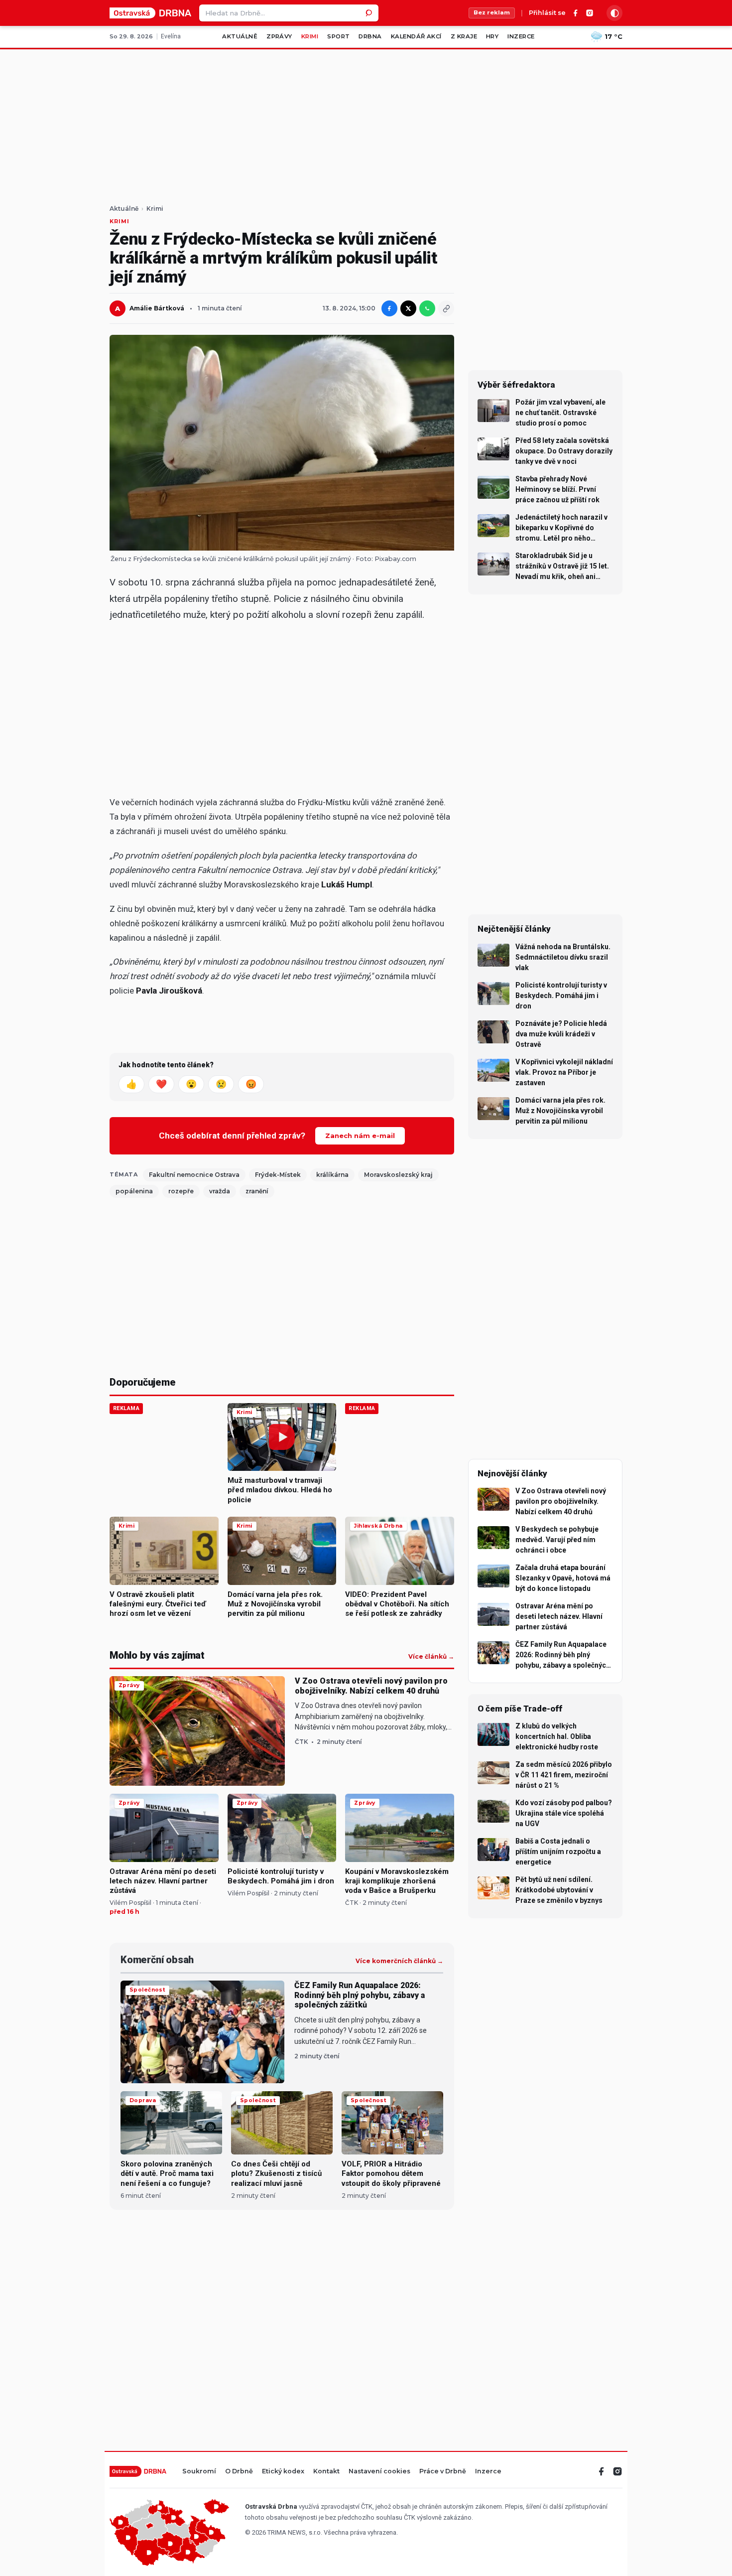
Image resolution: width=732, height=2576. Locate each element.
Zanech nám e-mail (360, 1136)
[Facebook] (576, 13)
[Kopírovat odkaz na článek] (446, 308)
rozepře (181, 1191)
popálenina (134, 1191)
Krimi (310, 36)
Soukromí (199, 2472)
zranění (257, 1191)
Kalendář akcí (416, 36)
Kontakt (326, 2472)
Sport (338, 36)
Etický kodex (283, 2472)
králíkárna (332, 1175)
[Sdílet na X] (408, 308)
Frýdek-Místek (278, 1175)
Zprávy (279, 36)
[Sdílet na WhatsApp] (427, 308)
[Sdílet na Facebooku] (389, 308)
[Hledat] (370, 13)
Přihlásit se (547, 13)
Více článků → (431, 1657)
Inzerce (521, 36)
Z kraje (464, 36)
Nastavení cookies (379, 2472)
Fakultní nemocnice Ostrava (194, 1175)
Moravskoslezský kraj (398, 1175)
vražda (220, 1191)
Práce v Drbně (443, 2472)
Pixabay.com (395, 559)
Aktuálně (240, 36)
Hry (492, 36)
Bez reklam (492, 12)
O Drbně (239, 2472)
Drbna (370, 36)
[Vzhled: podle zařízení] (614, 13)
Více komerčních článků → (399, 1961)
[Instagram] (590, 13)
